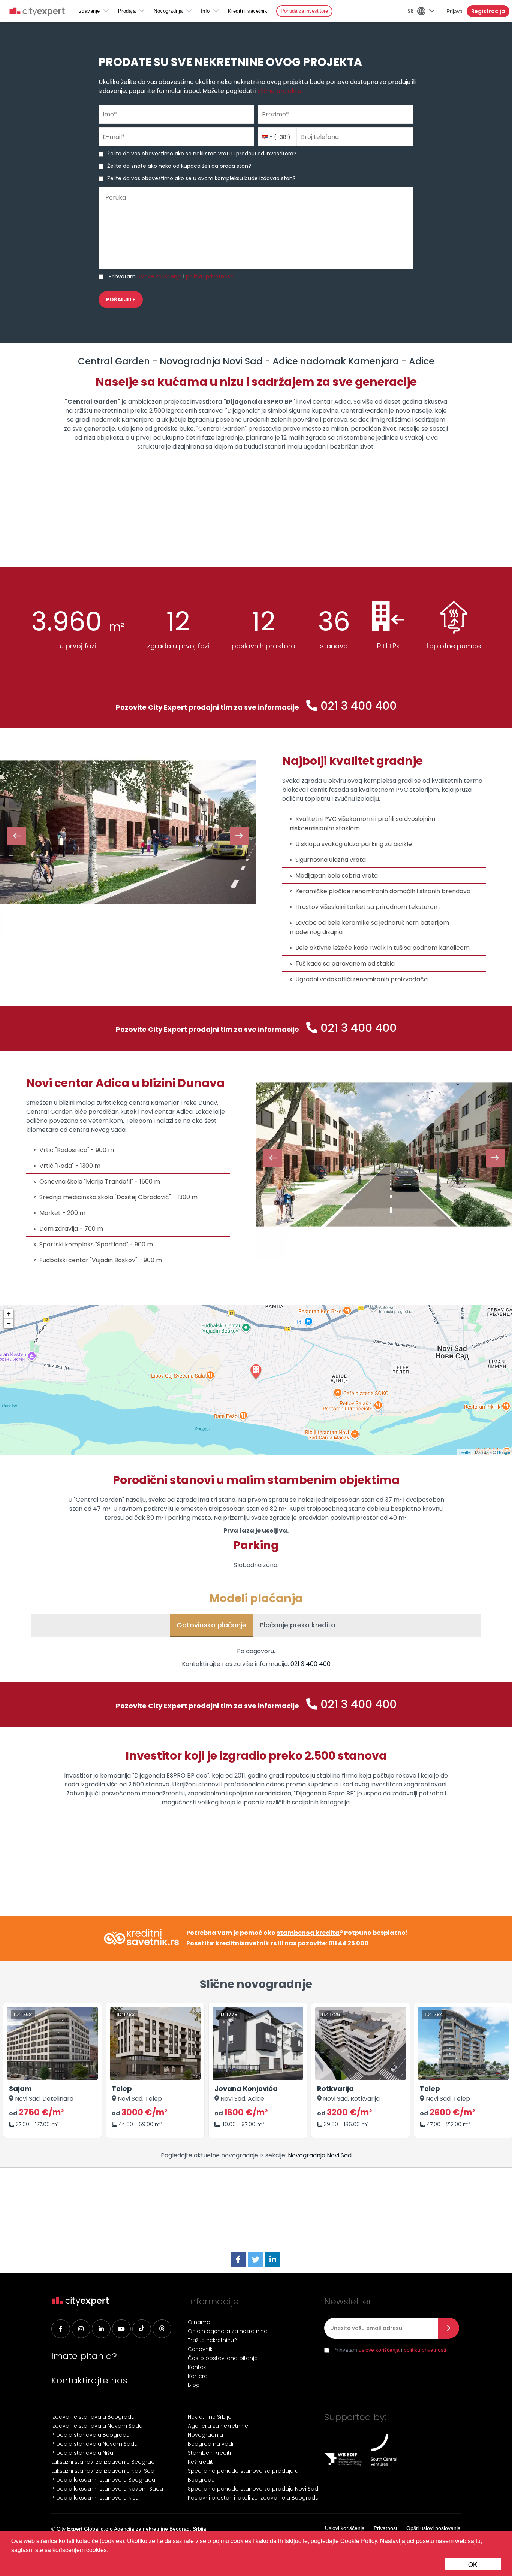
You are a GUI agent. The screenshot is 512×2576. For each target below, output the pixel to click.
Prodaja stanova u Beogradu (91, 2435)
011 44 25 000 (348, 1943)
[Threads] (162, 2329)
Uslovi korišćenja (345, 2528)
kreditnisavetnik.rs (246, 1943)
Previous (17, 836)
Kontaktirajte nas (89, 2380)
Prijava (454, 11)
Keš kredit (200, 2462)
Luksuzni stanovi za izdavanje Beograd (103, 2462)
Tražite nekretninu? (212, 2340)
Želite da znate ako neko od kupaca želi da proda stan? (179, 166)
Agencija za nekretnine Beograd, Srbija (160, 2529)
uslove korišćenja (159, 276)
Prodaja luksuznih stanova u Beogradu (103, 2480)
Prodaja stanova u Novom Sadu (94, 2444)
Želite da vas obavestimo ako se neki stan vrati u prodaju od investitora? (202, 154)
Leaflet (465, 1452)
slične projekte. (280, 91)
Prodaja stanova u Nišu (82, 2453)
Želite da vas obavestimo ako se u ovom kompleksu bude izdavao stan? (201, 178)
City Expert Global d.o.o (85, 2529)
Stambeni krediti (209, 2453)
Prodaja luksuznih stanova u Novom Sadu (107, 2489)
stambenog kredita (308, 1933)
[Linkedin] (101, 2329)
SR (410, 11)
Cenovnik (200, 2349)
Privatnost (385, 2528)
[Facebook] (238, 2260)
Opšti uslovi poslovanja (433, 2528)
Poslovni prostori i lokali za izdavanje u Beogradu (253, 2498)
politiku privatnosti (210, 276)
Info (205, 11)
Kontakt (198, 2367)
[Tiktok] (142, 2329)
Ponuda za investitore (304, 11)
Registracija (488, 11)
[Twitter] (256, 2260)
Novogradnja (168, 11)
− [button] (9, 1323)
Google (504, 1452)
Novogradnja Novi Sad (320, 2155)
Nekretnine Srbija (210, 2417)
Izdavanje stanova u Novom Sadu (97, 2426)
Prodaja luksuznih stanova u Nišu (95, 2498)
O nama (199, 2322)
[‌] (121, 2329)
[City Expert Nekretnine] (37, 13)
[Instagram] (81, 2329)
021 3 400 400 (359, 706)
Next (239, 836)
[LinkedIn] (273, 2260)
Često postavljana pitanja (223, 2358)
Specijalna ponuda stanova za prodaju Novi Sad (253, 2489)
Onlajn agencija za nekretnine (228, 2331)
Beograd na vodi (210, 2444)
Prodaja (127, 11)
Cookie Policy (359, 2541)
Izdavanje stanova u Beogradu (93, 2417)
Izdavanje (89, 11)
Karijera (198, 2376)
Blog (194, 2385)
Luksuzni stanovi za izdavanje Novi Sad (103, 2471)
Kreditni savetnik (248, 11)
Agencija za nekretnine (218, 2426)
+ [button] (9, 1314)
